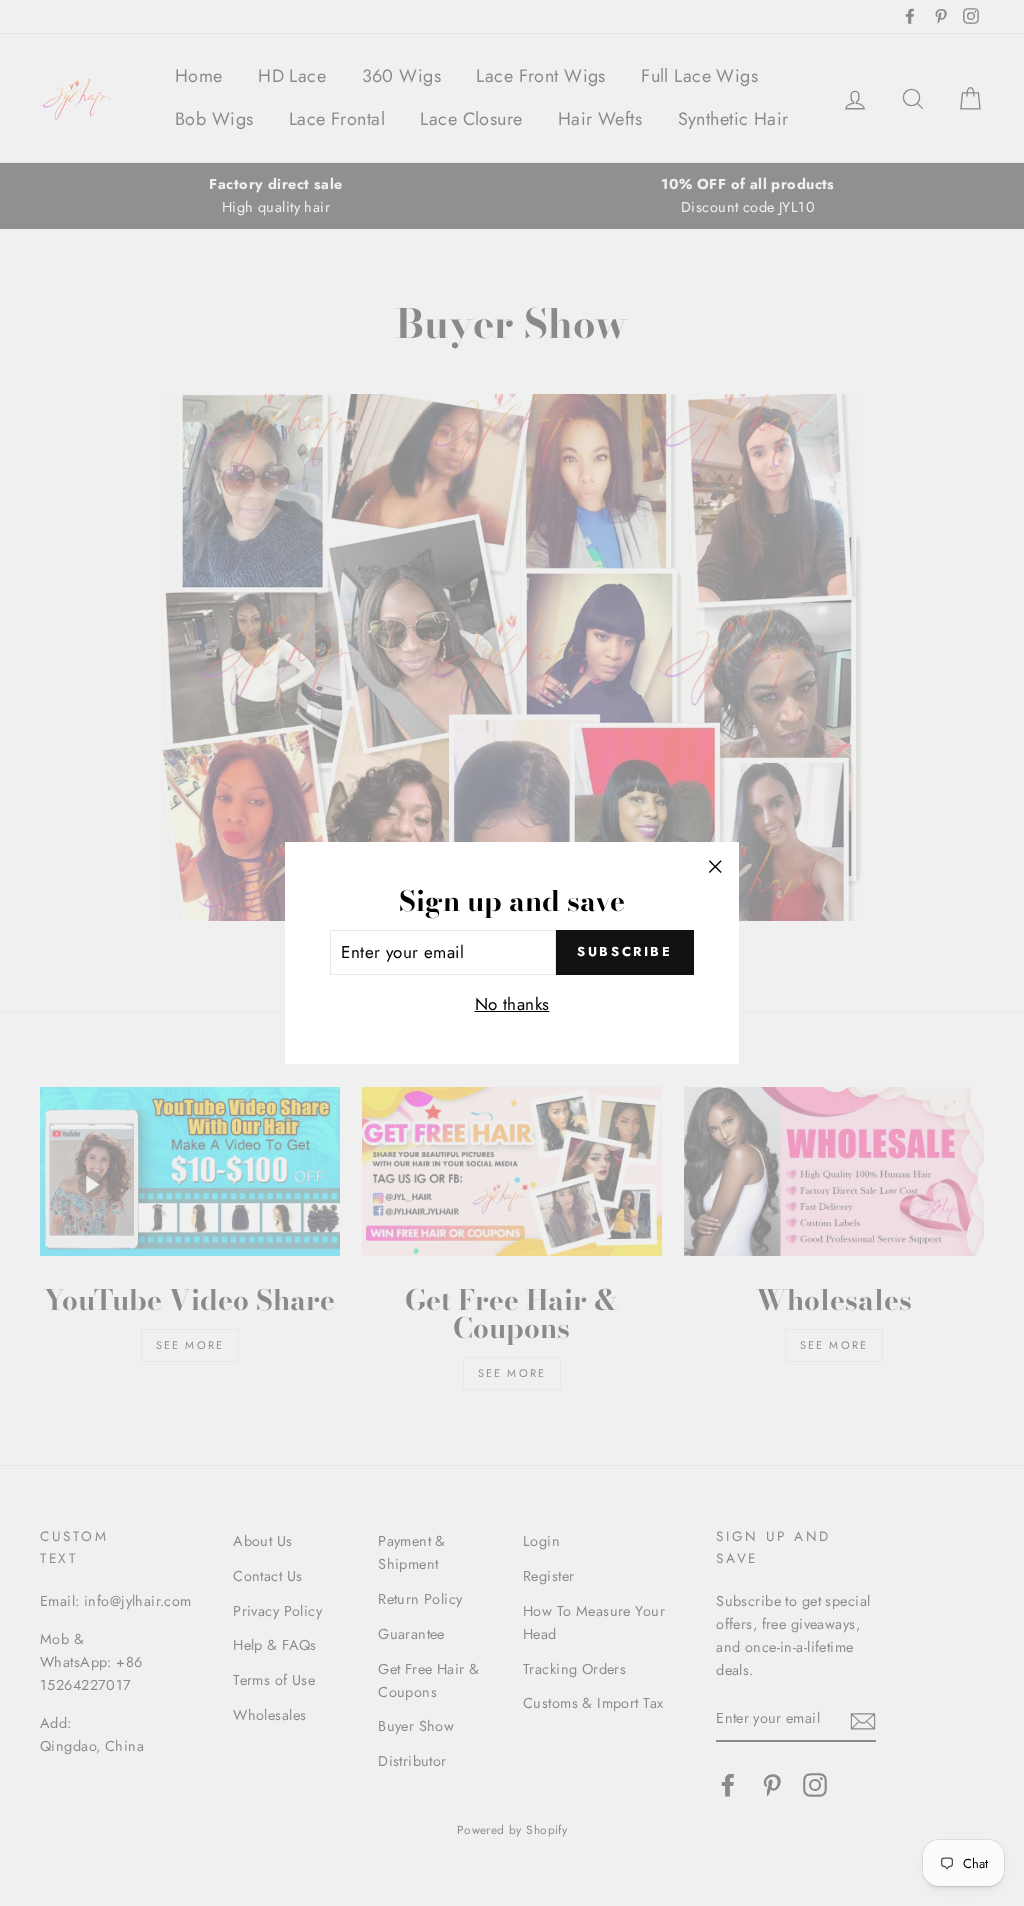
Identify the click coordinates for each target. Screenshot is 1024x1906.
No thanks (512, 1004)
